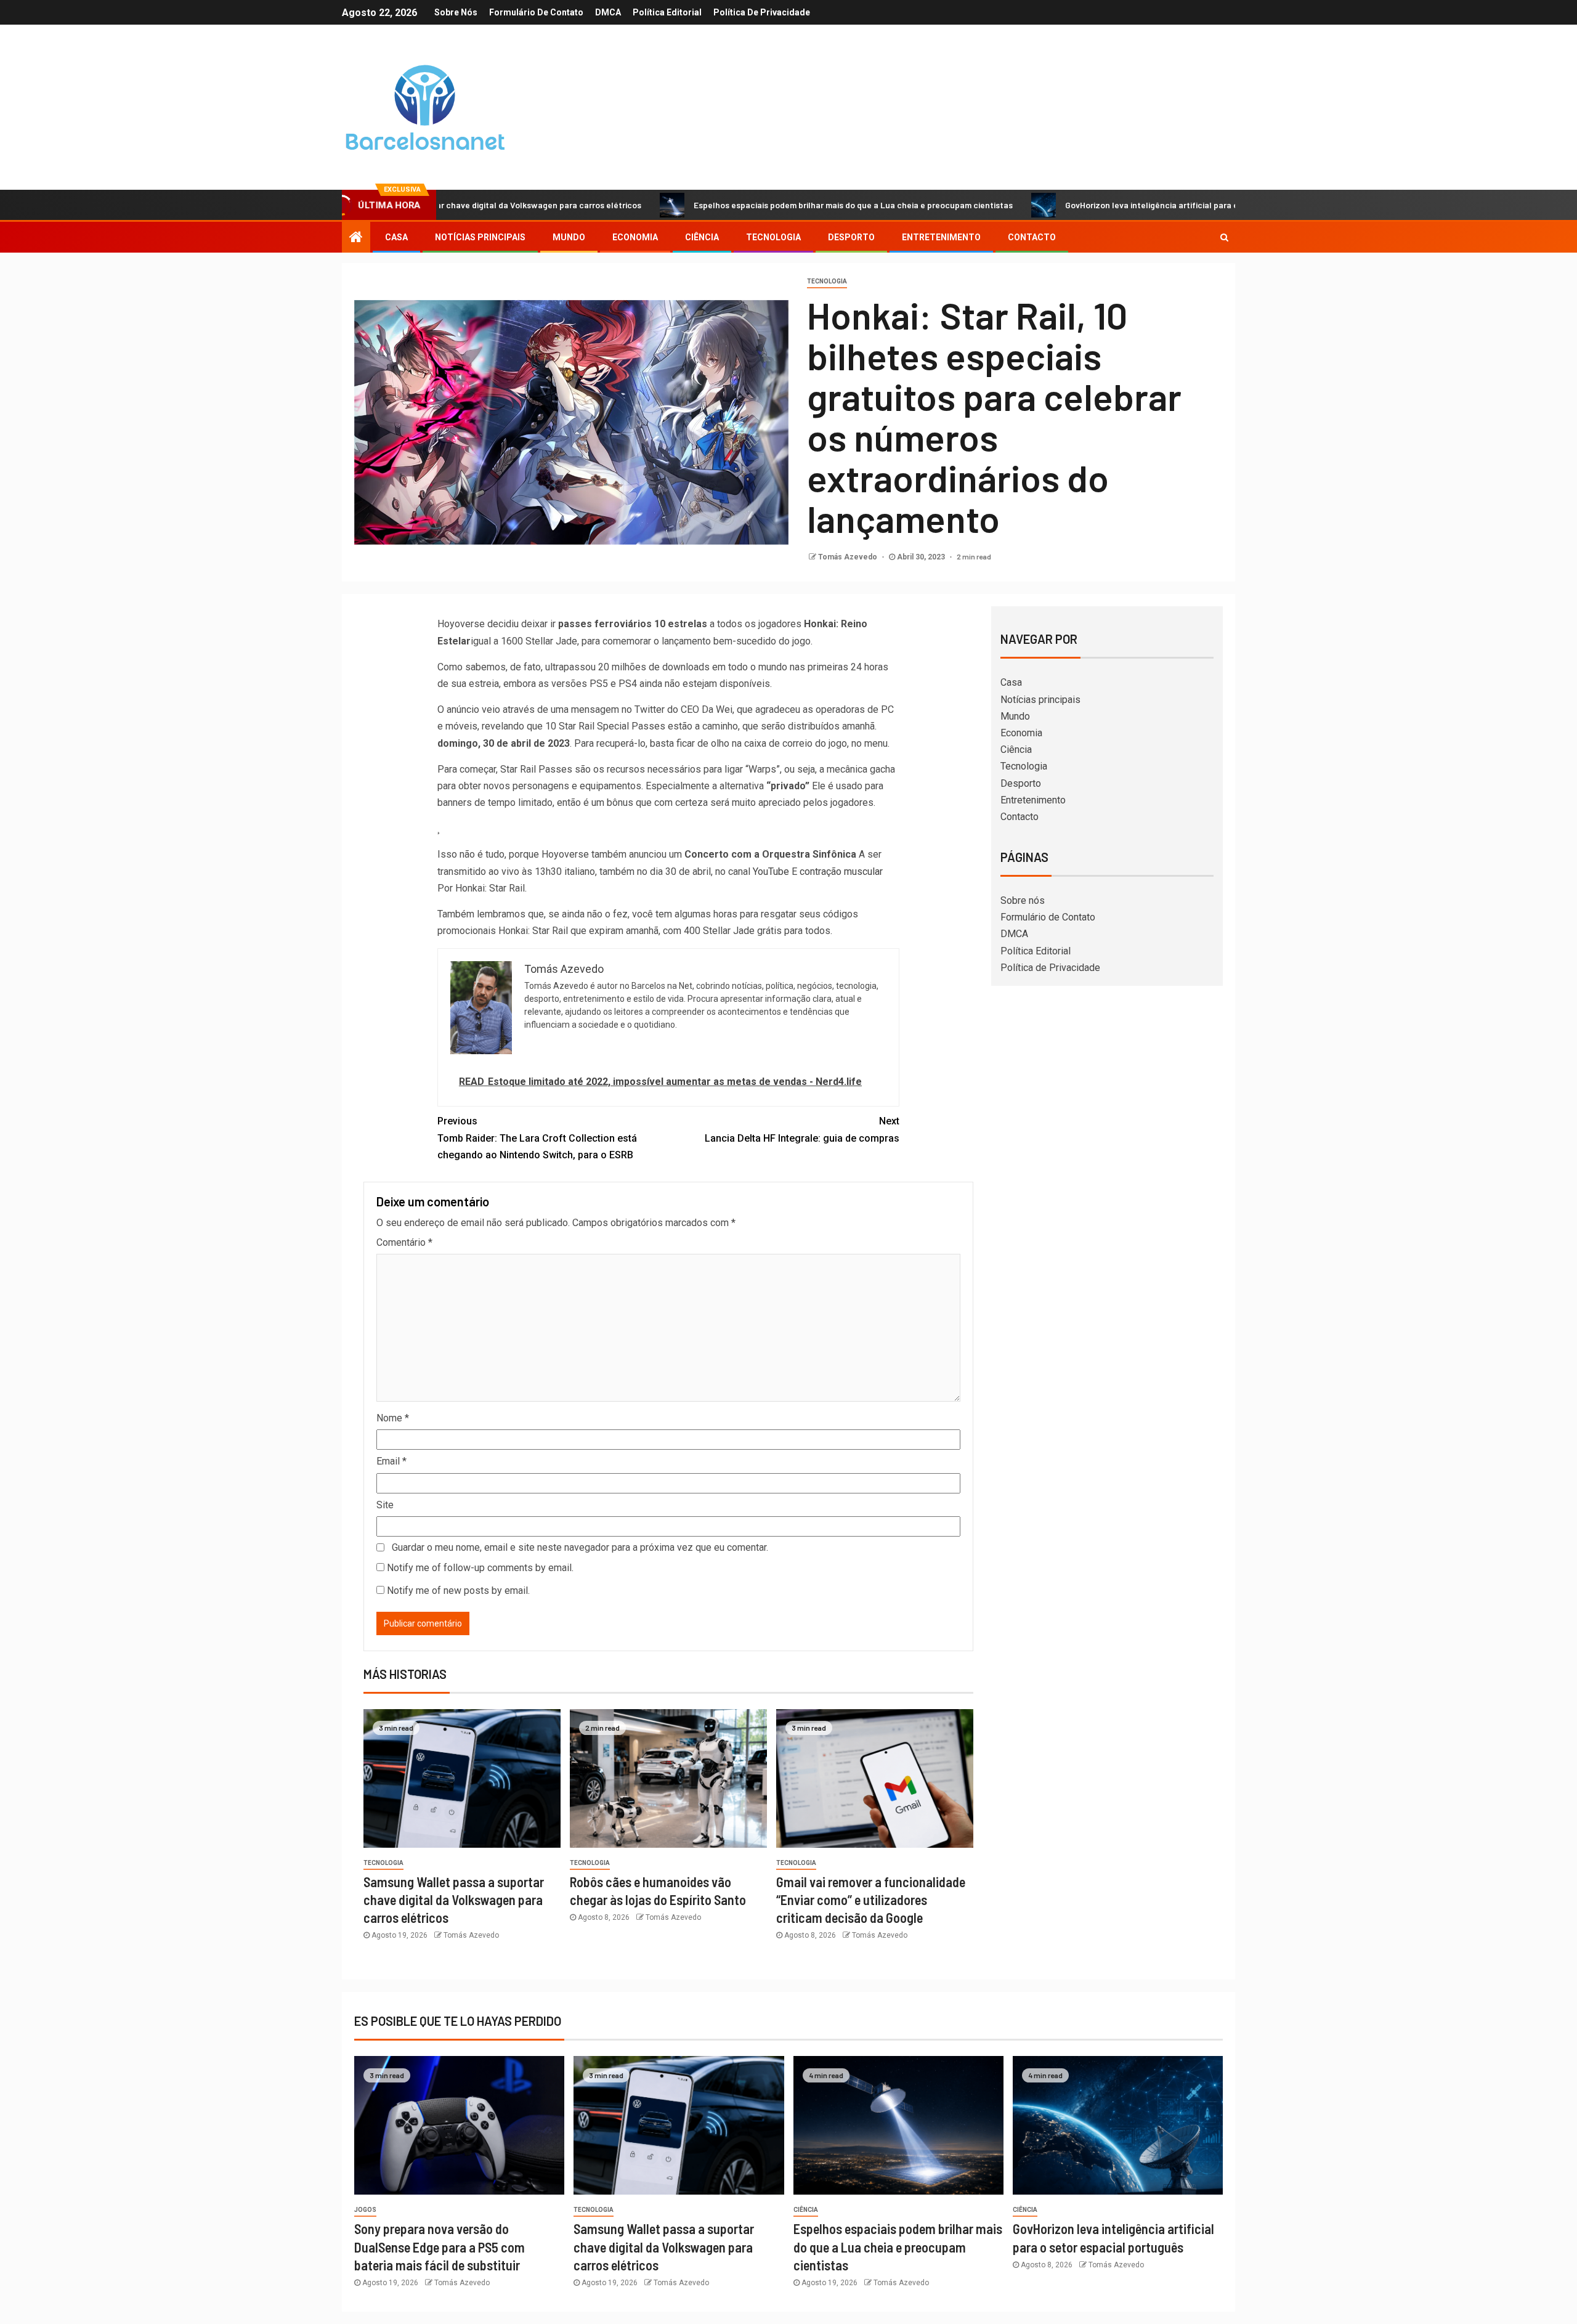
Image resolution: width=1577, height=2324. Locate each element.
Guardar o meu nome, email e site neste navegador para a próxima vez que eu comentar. (580, 1547)
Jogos (365, 2210)
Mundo (569, 237)
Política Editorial (667, 12)
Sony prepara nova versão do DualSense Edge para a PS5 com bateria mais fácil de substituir (440, 2247)
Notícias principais (480, 237)
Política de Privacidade (762, 12)
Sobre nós (456, 12)
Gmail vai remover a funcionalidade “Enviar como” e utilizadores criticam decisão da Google (871, 1900)
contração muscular (841, 871)
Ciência (702, 237)
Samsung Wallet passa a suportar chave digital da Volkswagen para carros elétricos (454, 1900)
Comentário (404, 1242)
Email (391, 1461)
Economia (635, 237)
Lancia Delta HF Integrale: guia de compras (802, 1129)
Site (385, 1505)
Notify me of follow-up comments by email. (480, 1568)
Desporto (851, 237)
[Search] (1224, 237)
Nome (393, 1418)
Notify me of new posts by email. (458, 1591)
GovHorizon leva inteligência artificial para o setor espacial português (1097, 205)
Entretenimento (941, 237)
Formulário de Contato (536, 12)
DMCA (608, 12)
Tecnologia (773, 237)
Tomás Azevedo (849, 557)
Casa (396, 237)
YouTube (771, 871)
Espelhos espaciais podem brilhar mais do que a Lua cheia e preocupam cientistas (748, 205)
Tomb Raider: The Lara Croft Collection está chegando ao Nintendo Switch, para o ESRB (537, 1138)
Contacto (1032, 237)
